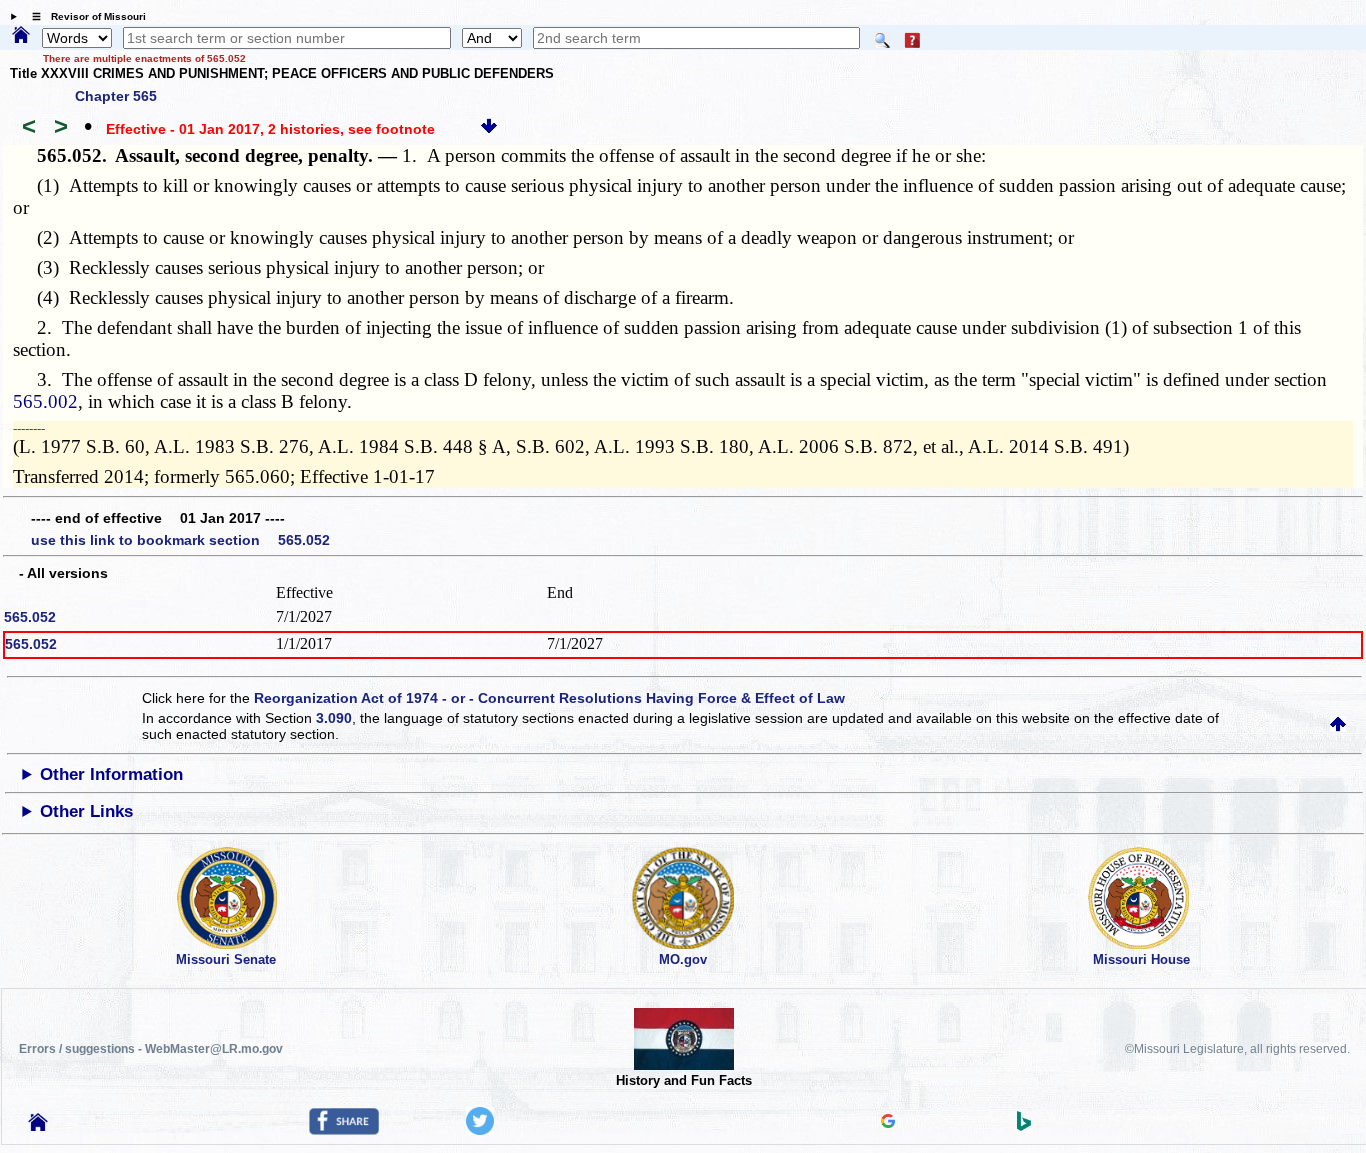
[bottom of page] (489, 129)
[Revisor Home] (38, 1126)
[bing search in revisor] (1024, 1126)
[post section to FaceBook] (344, 1130)
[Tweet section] (480, 1130)
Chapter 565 (116, 96)
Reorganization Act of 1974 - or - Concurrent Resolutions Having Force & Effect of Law (549, 698)
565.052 (30, 617)
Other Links (86, 811)
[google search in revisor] (888, 1123)
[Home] (21, 36)
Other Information (111, 774)
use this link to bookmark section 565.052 (180, 540)
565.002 (45, 401)
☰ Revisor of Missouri (84, 16)
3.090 (334, 718)
